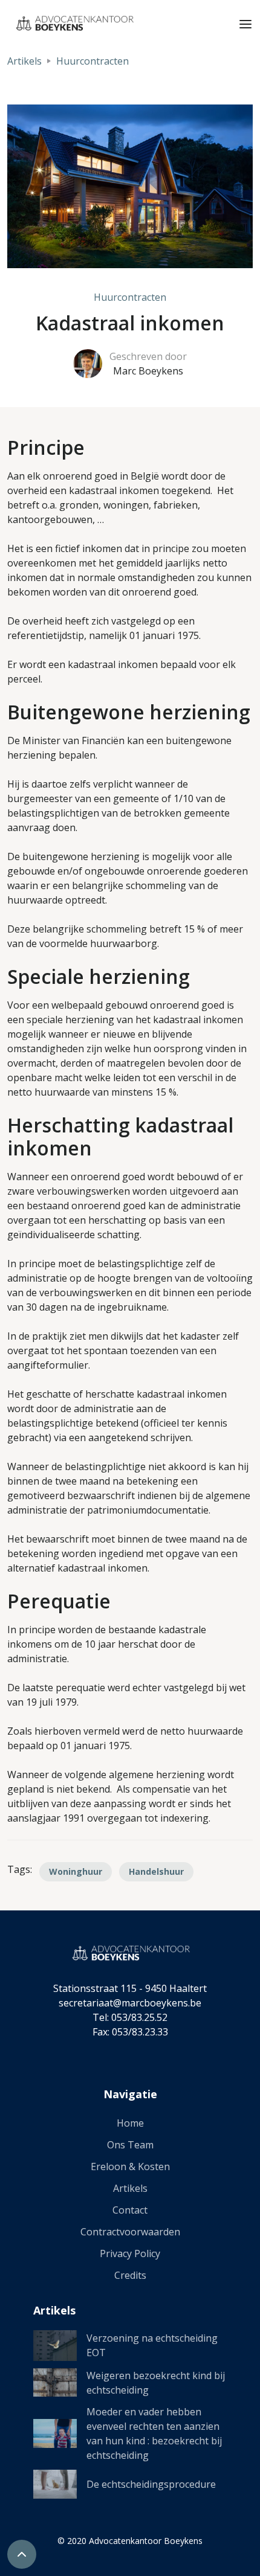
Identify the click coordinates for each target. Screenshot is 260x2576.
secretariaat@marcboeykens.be (130, 2003)
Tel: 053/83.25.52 (130, 2017)
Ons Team (130, 2145)
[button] (245, 23)
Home (130, 2123)
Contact (130, 2210)
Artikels (24, 61)
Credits (130, 2275)
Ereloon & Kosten (130, 2166)
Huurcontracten (93, 61)
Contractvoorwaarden (130, 2232)
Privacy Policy (130, 2253)
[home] (71, 23)
